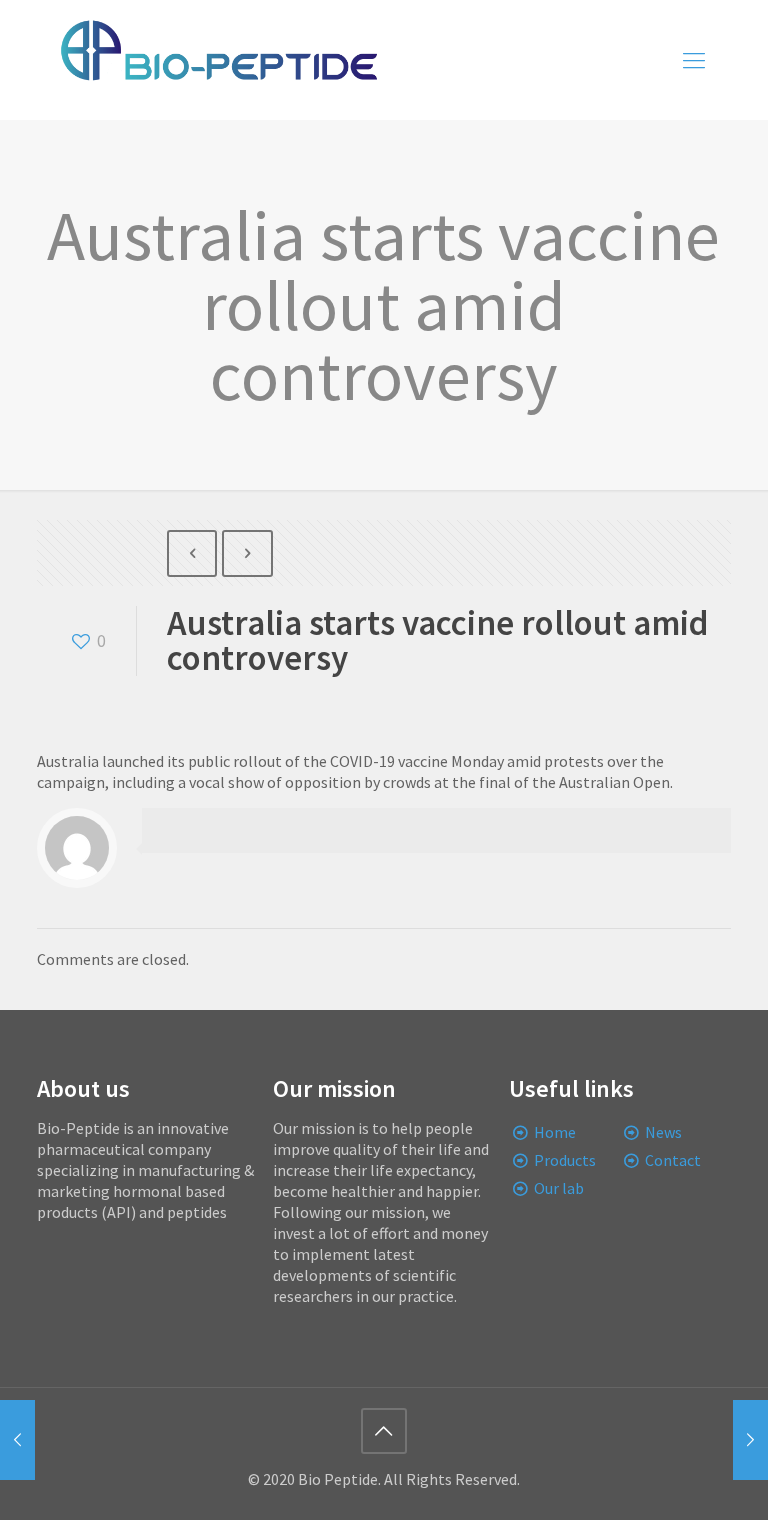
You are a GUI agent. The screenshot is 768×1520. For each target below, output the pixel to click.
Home (555, 1132)
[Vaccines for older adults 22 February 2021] (750, 1440)
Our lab (559, 1188)
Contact (673, 1160)
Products (565, 1160)
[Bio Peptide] (218, 60)
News (663, 1132)
